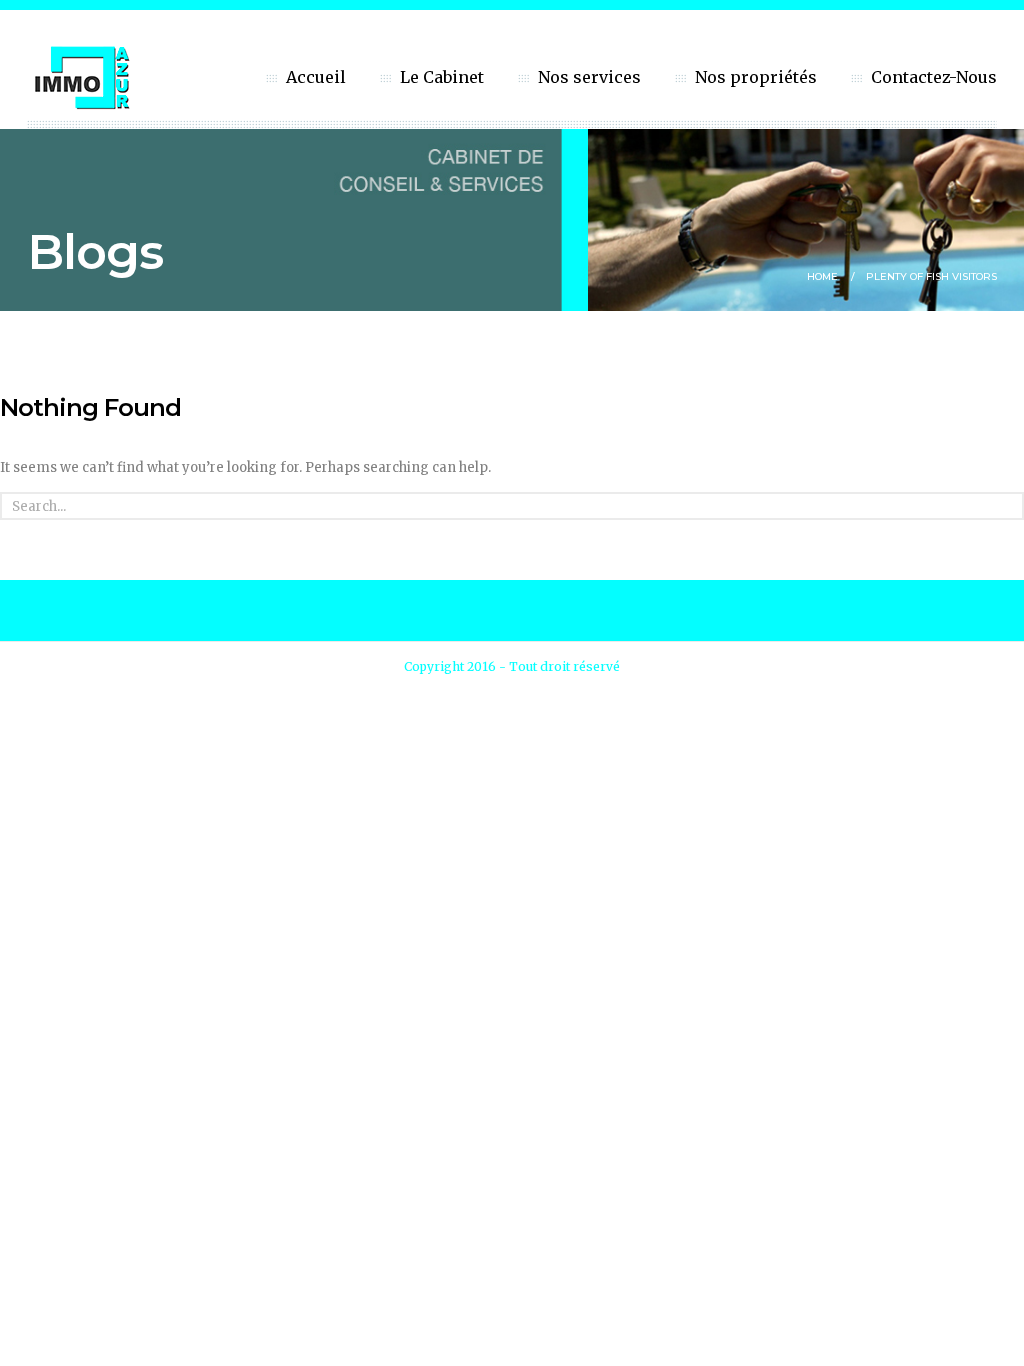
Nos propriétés (756, 77)
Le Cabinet (442, 77)
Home (822, 276)
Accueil (316, 77)
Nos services (589, 77)
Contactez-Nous (934, 77)
